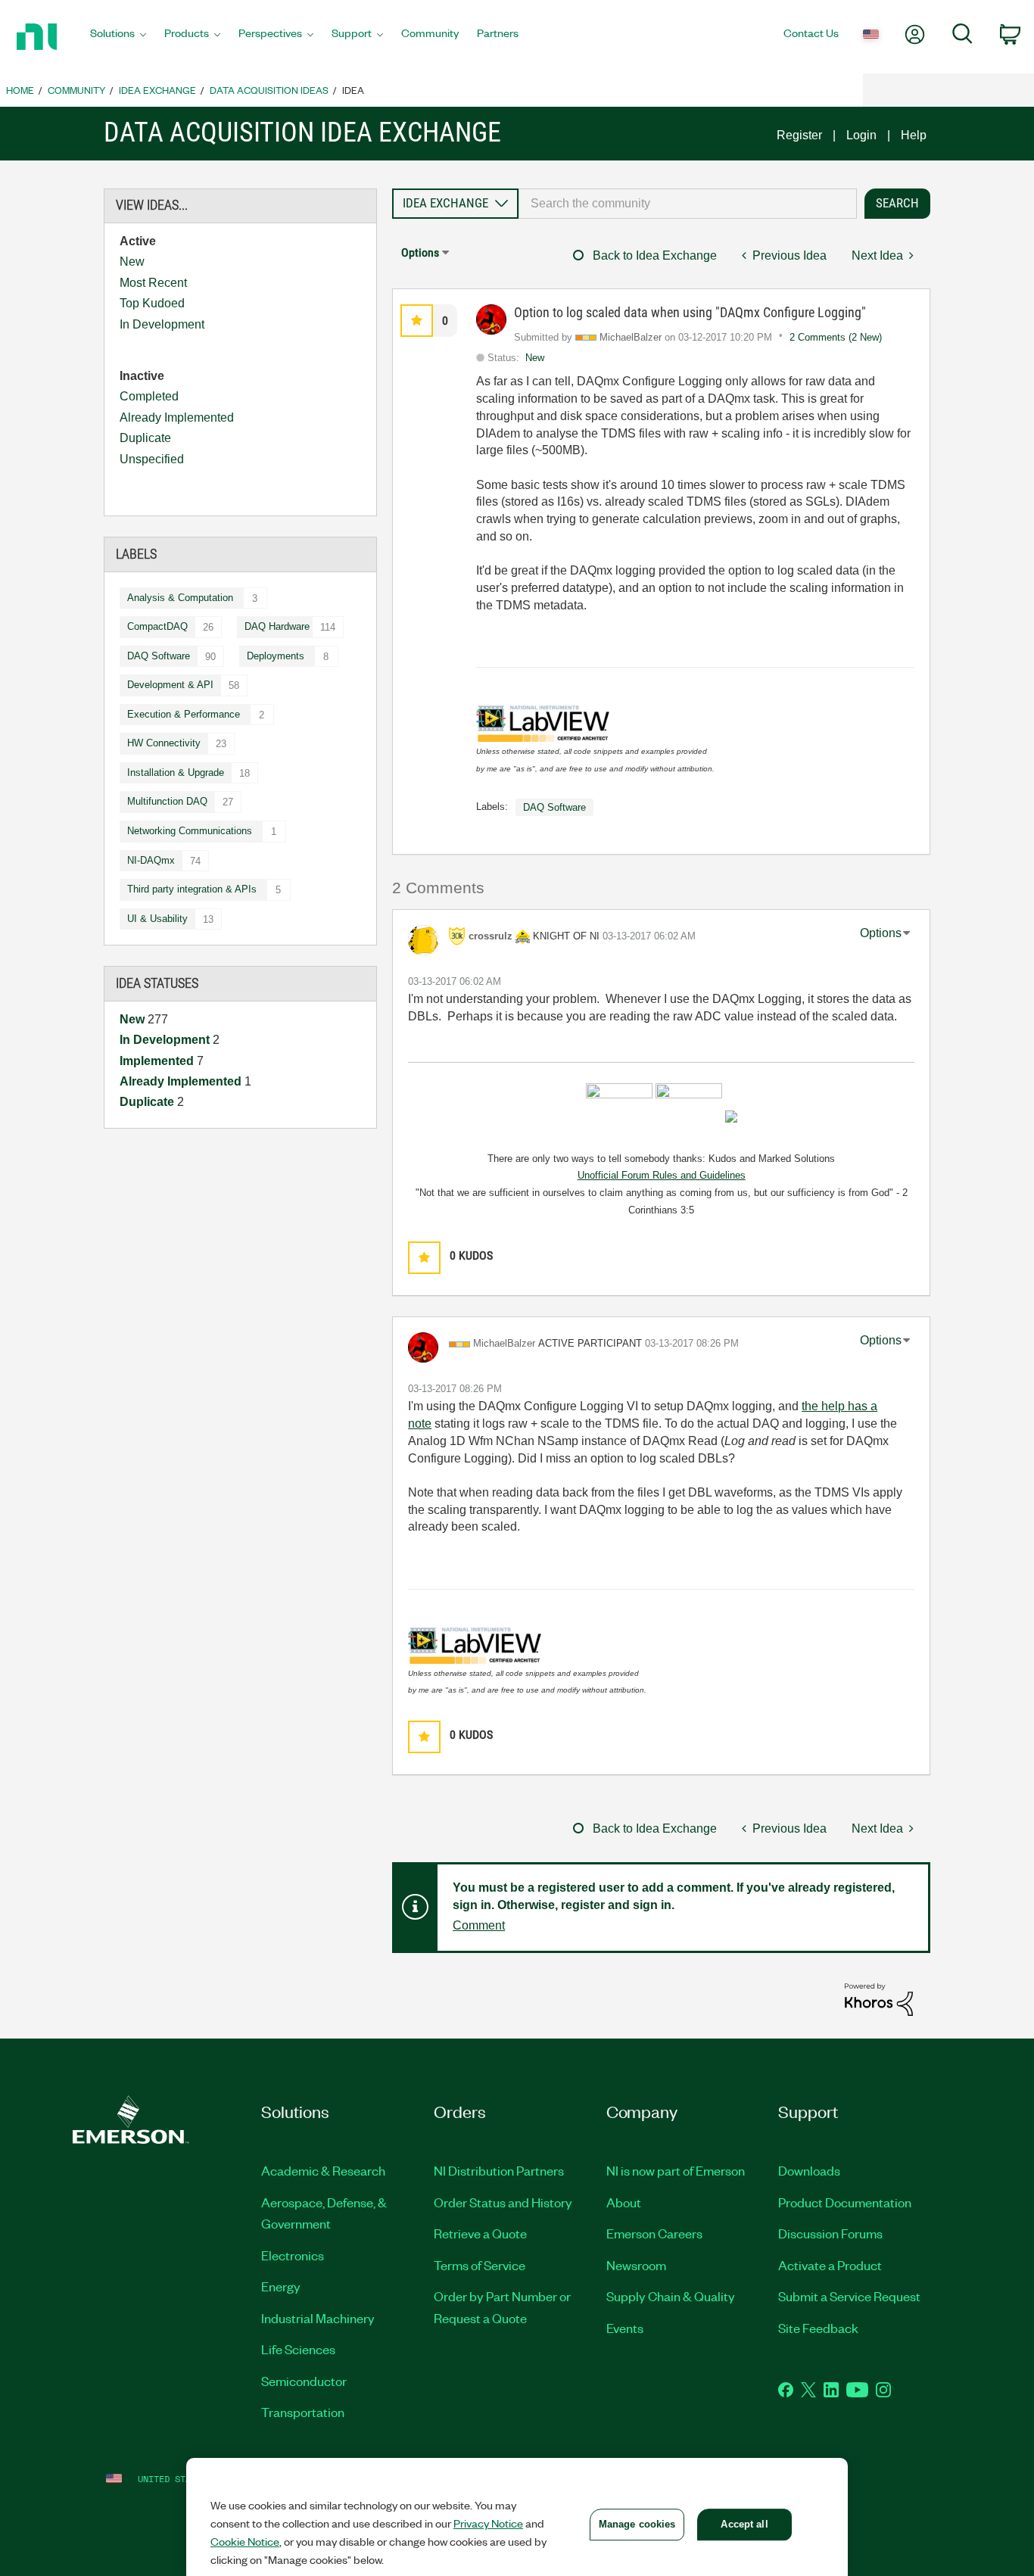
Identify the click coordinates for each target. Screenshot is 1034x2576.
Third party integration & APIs (192, 889)
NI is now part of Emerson (676, 2170)
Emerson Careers (654, 2233)
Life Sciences (298, 2349)
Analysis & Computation (180, 598)
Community (76, 90)
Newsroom (636, 2265)
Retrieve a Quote (480, 2233)
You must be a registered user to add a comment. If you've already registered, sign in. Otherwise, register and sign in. (674, 1896)
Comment (479, 1925)
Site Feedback (818, 2328)
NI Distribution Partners (499, 2170)
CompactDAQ (157, 626)
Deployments (276, 656)
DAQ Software (159, 656)
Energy (281, 2286)
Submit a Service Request (849, 2296)
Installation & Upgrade (176, 772)
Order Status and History (503, 2202)
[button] (417, 321)
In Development (162, 324)
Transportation (303, 2412)
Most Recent (153, 283)
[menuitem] (118, 37)
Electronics (293, 2255)
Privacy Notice (488, 2523)
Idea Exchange (157, 90)
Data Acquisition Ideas (269, 90)
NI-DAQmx (151, 860)
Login (861, 135)
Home (20, 90)
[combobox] (688, 204)
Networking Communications (190, 831)
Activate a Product (830, 2265)
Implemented (158, 1061)
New (132, 262)
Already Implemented (177, 417)
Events (625, 2328)
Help (914, 135)
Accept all (744, 2524)
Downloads (809, 2170)
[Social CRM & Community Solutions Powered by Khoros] (879, 1999)
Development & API (170, 685)
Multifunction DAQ (167, 801)
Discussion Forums (830, 2233)
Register (799, 135)
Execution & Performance (184, 714)
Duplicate (145, 438)
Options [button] (420, 252)
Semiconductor (304, 2381)
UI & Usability (157, 919)
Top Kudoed (152, 303)
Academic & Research (323, 2170)
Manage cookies (637, 2524)
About (624, 2202)
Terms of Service (480, 2265)
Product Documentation (845, 2202)
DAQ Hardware (277, 626)
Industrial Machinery (318, 2318)
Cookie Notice (245, 2541)
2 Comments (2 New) (836, 337)
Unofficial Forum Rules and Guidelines (662, 1175)
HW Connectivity (164, 743)
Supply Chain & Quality (671, 2296)
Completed (149, 396)
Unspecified (152, 459)
